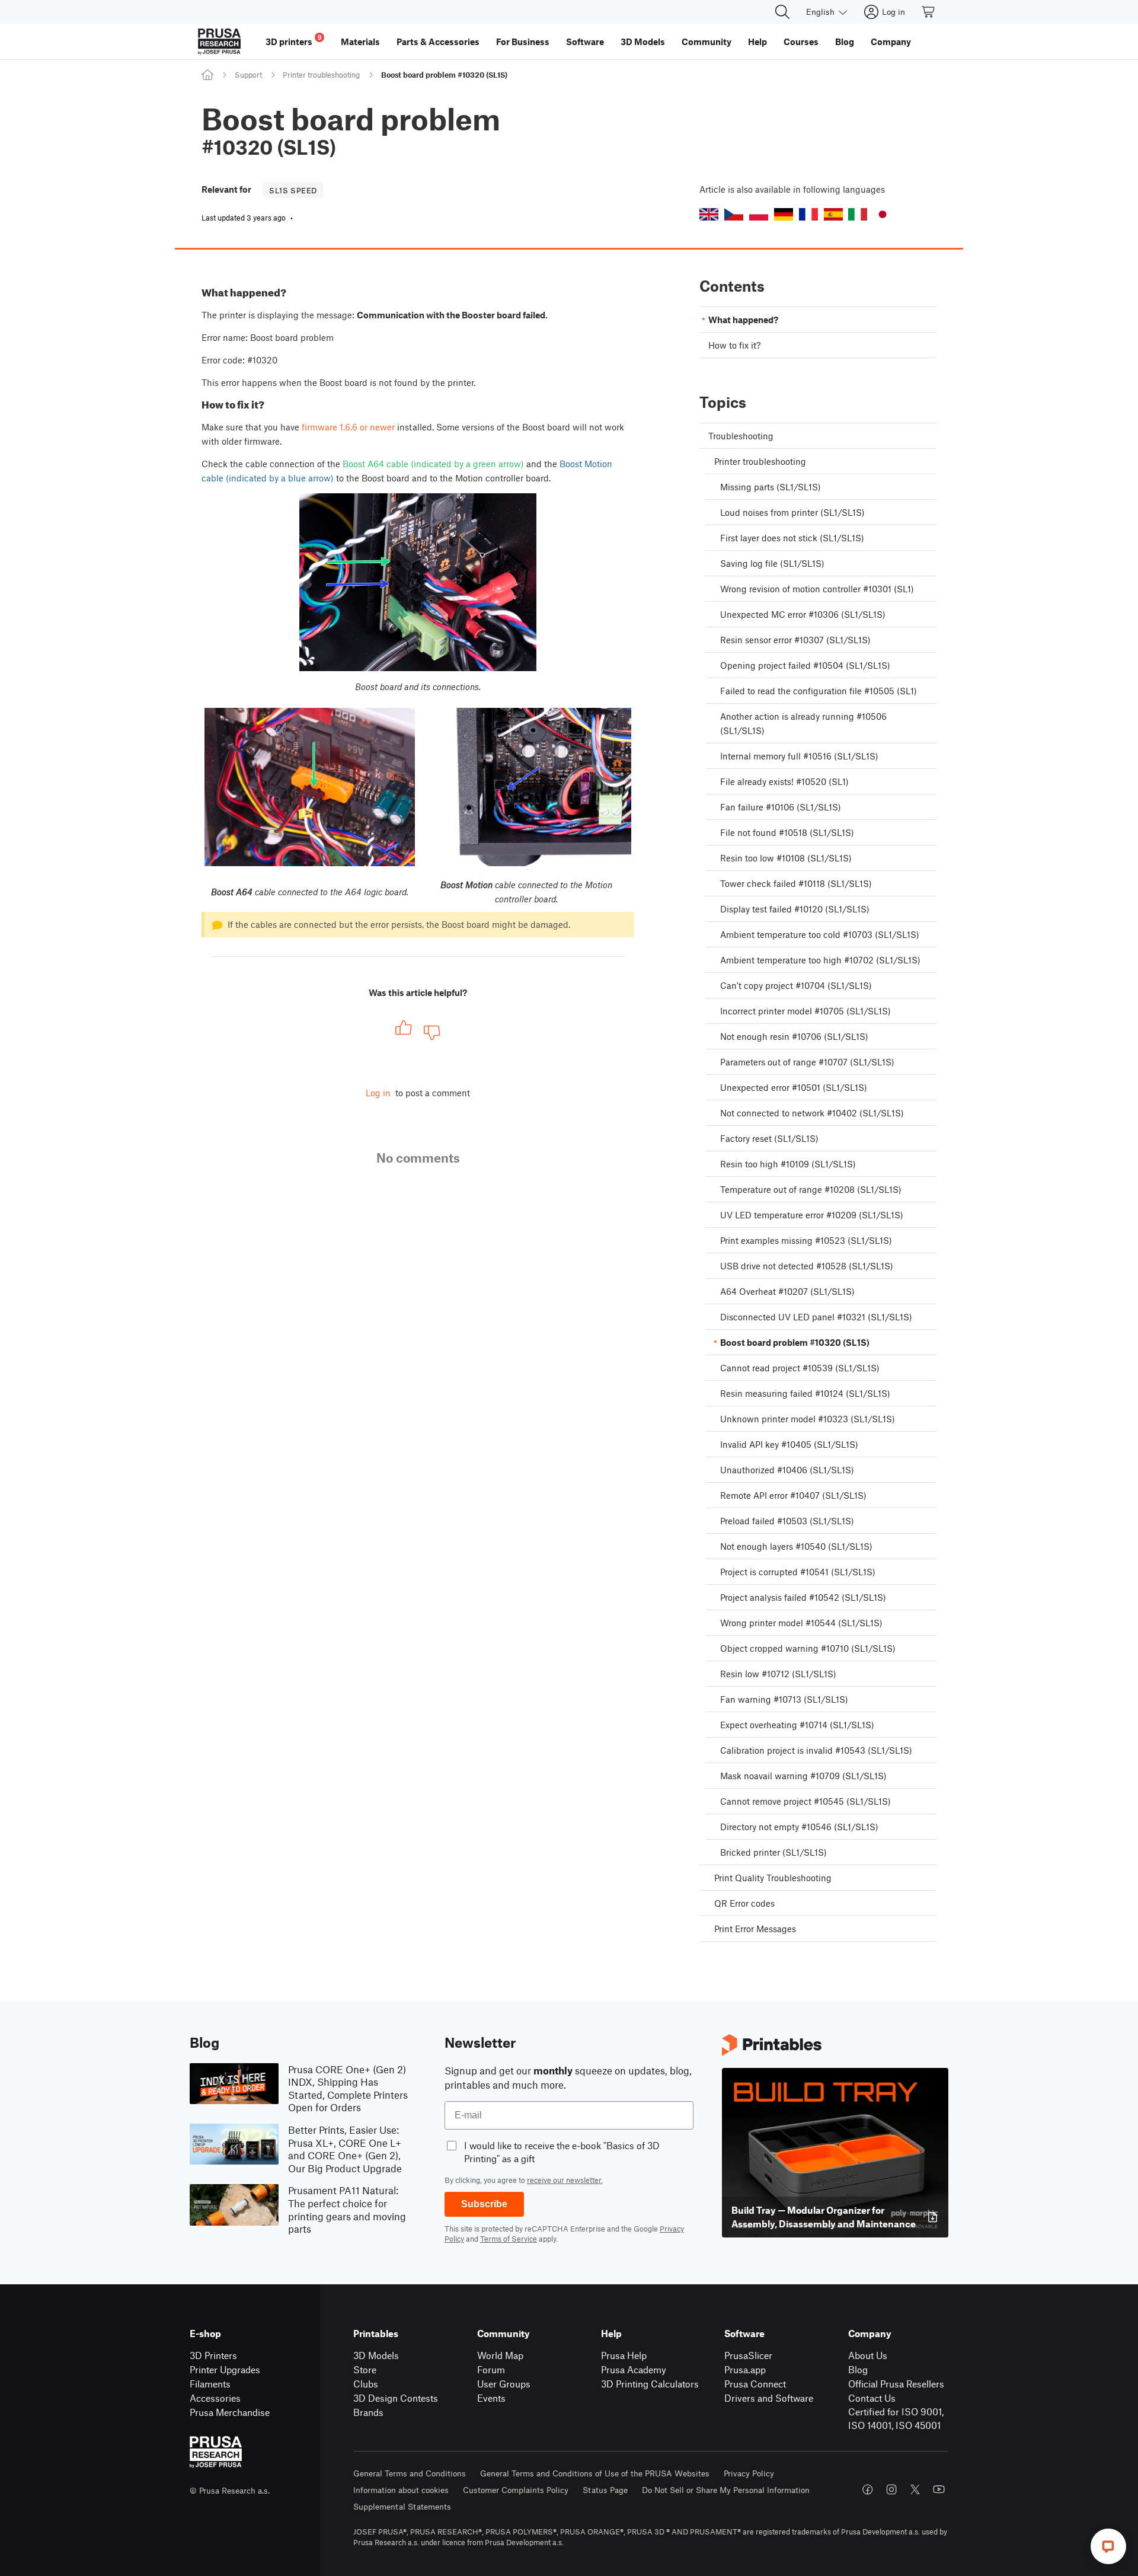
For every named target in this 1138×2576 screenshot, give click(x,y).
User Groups (504, 2384)
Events (491, 2398)
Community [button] (707, 42)
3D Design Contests (396, 2398)
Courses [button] (801, 42)
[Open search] (782, 12)
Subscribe (484, 2204)
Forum (491, 2369)
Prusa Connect (755, 2384)
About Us (868, 2355)
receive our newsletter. (565, 2180)
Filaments (210, 2384)
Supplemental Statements (402, 2506)
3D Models (376, 2355)
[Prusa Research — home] (219, 42)
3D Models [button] (643, 42)
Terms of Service (509, 2239)
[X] (915, 2489)
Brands (368, 2412)
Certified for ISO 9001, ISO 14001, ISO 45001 (896, 2418)
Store (365, 2369)
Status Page (605, 2490)
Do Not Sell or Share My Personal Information (726, 2490)
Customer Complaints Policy (516, 2490)
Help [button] (757, 42)
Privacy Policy (749, 2473)
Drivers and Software (769, 2398)
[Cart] (929, 12)
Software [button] (585, 42)
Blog (858, 2369)
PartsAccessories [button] (438, 42)
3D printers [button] (294, 40)
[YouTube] (939, 2489)
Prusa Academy (634, 2369)
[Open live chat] (1108, 2546)
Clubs (366, 2384)
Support (248, 75)
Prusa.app (745, 2369)
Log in (378, 1093)
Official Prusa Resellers (896, 2384)
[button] (709, 214)
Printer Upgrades (225, 2369)
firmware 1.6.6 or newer (348, 427)
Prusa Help (624, 2355)
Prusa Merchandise (230, 2412)
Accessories (215, 2398)
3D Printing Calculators (650, 2384)
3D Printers (213, 2355)
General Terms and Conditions (410, 2473)
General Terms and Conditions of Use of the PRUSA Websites (595, 2473)
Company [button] (891, 42)
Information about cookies (401, 2490)
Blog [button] (845, 42)
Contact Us (872, 2398)
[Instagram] (891, 2489)
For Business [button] (523, 42)
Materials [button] (360, 42)
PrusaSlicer (748, 2355)
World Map (500, 2355)
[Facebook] (868, 2489)
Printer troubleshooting (321, 75)
